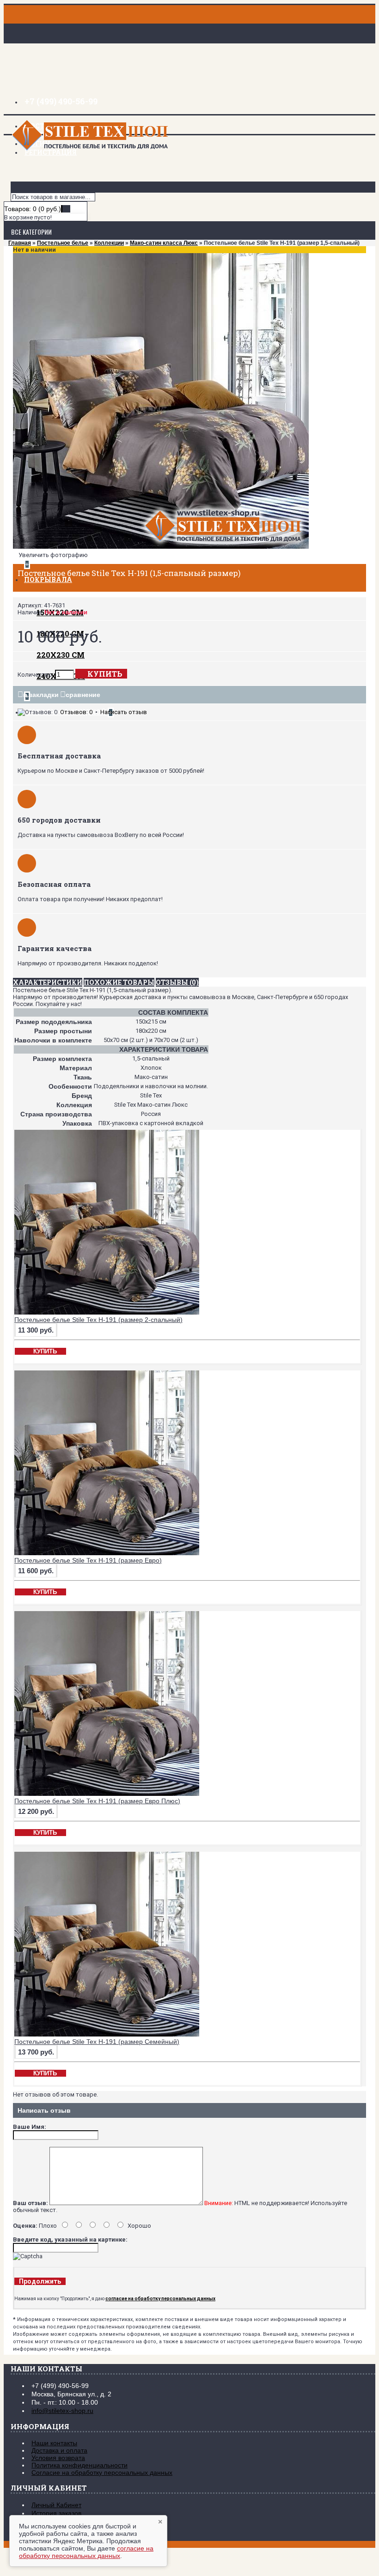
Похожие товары (119, 982)
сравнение (83, 695)
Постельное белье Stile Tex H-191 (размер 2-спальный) (98, 1320)
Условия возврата (58, 2458)
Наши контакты (54, 2443)
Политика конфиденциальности (79, 2465)
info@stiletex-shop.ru (62, 2411)
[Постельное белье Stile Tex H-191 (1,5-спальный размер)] (161, 547)
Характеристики (48, 982)
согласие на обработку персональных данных (86, 2552)
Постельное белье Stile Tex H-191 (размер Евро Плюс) (97, 1801)
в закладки (41, 695)
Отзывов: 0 (76, 712)
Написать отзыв (124, 712)
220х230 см (61, 655)
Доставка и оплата (59, 2450)
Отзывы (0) (177, 982)
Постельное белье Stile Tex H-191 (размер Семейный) (97, 2042)
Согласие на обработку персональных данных (102, 2473)
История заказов (56, 2513)
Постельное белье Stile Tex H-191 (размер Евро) (88, 1560)
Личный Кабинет (56, 2505)
